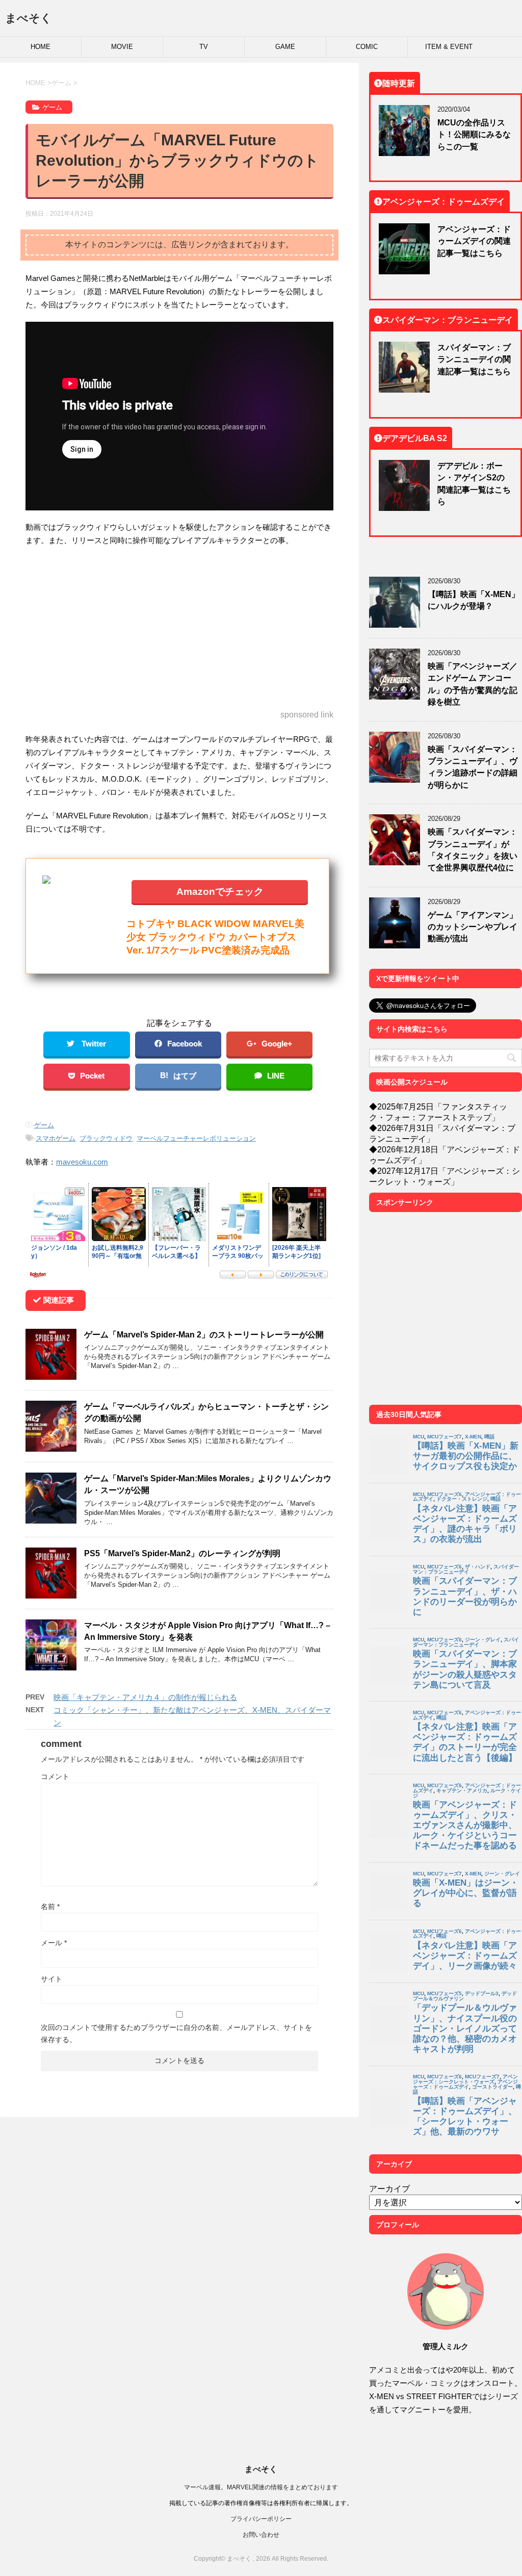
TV (204, 47)
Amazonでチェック (220, 891)
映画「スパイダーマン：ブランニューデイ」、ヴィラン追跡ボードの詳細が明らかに (473, 767)
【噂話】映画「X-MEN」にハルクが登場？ (474, 600)
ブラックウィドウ (106, 1138)
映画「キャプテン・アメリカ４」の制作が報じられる (145, 1697)
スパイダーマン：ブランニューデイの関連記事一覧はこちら (474, 359)
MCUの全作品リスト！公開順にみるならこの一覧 (474, 134)
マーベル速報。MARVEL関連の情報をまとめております (261, 2487)
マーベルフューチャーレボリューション (196, 1138)
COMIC (367, 47)
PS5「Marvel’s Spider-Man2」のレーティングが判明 (182, 1553)
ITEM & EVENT (449, 47)
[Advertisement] (179, 629)
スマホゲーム (56, 1138)
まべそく (29, 18)
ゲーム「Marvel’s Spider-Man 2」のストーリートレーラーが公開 (204, 1334)
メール (54, 1943)
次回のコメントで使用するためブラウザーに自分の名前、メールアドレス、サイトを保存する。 (176, 2033)
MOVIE (122, 47)
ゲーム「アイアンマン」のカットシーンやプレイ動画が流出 (473, 927)
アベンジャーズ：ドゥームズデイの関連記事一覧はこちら (474, 241)
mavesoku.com (82, 1162)
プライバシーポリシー (261, 2519)
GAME (285, 47)
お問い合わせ (261, 2534)
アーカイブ (389, 2188)
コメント (55, 1776)
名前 (50, 1907)
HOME (41, 47)
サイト (51, 1979)
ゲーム (44, 1125)
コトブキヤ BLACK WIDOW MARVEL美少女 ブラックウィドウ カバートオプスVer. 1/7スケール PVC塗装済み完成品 (215, 936)
